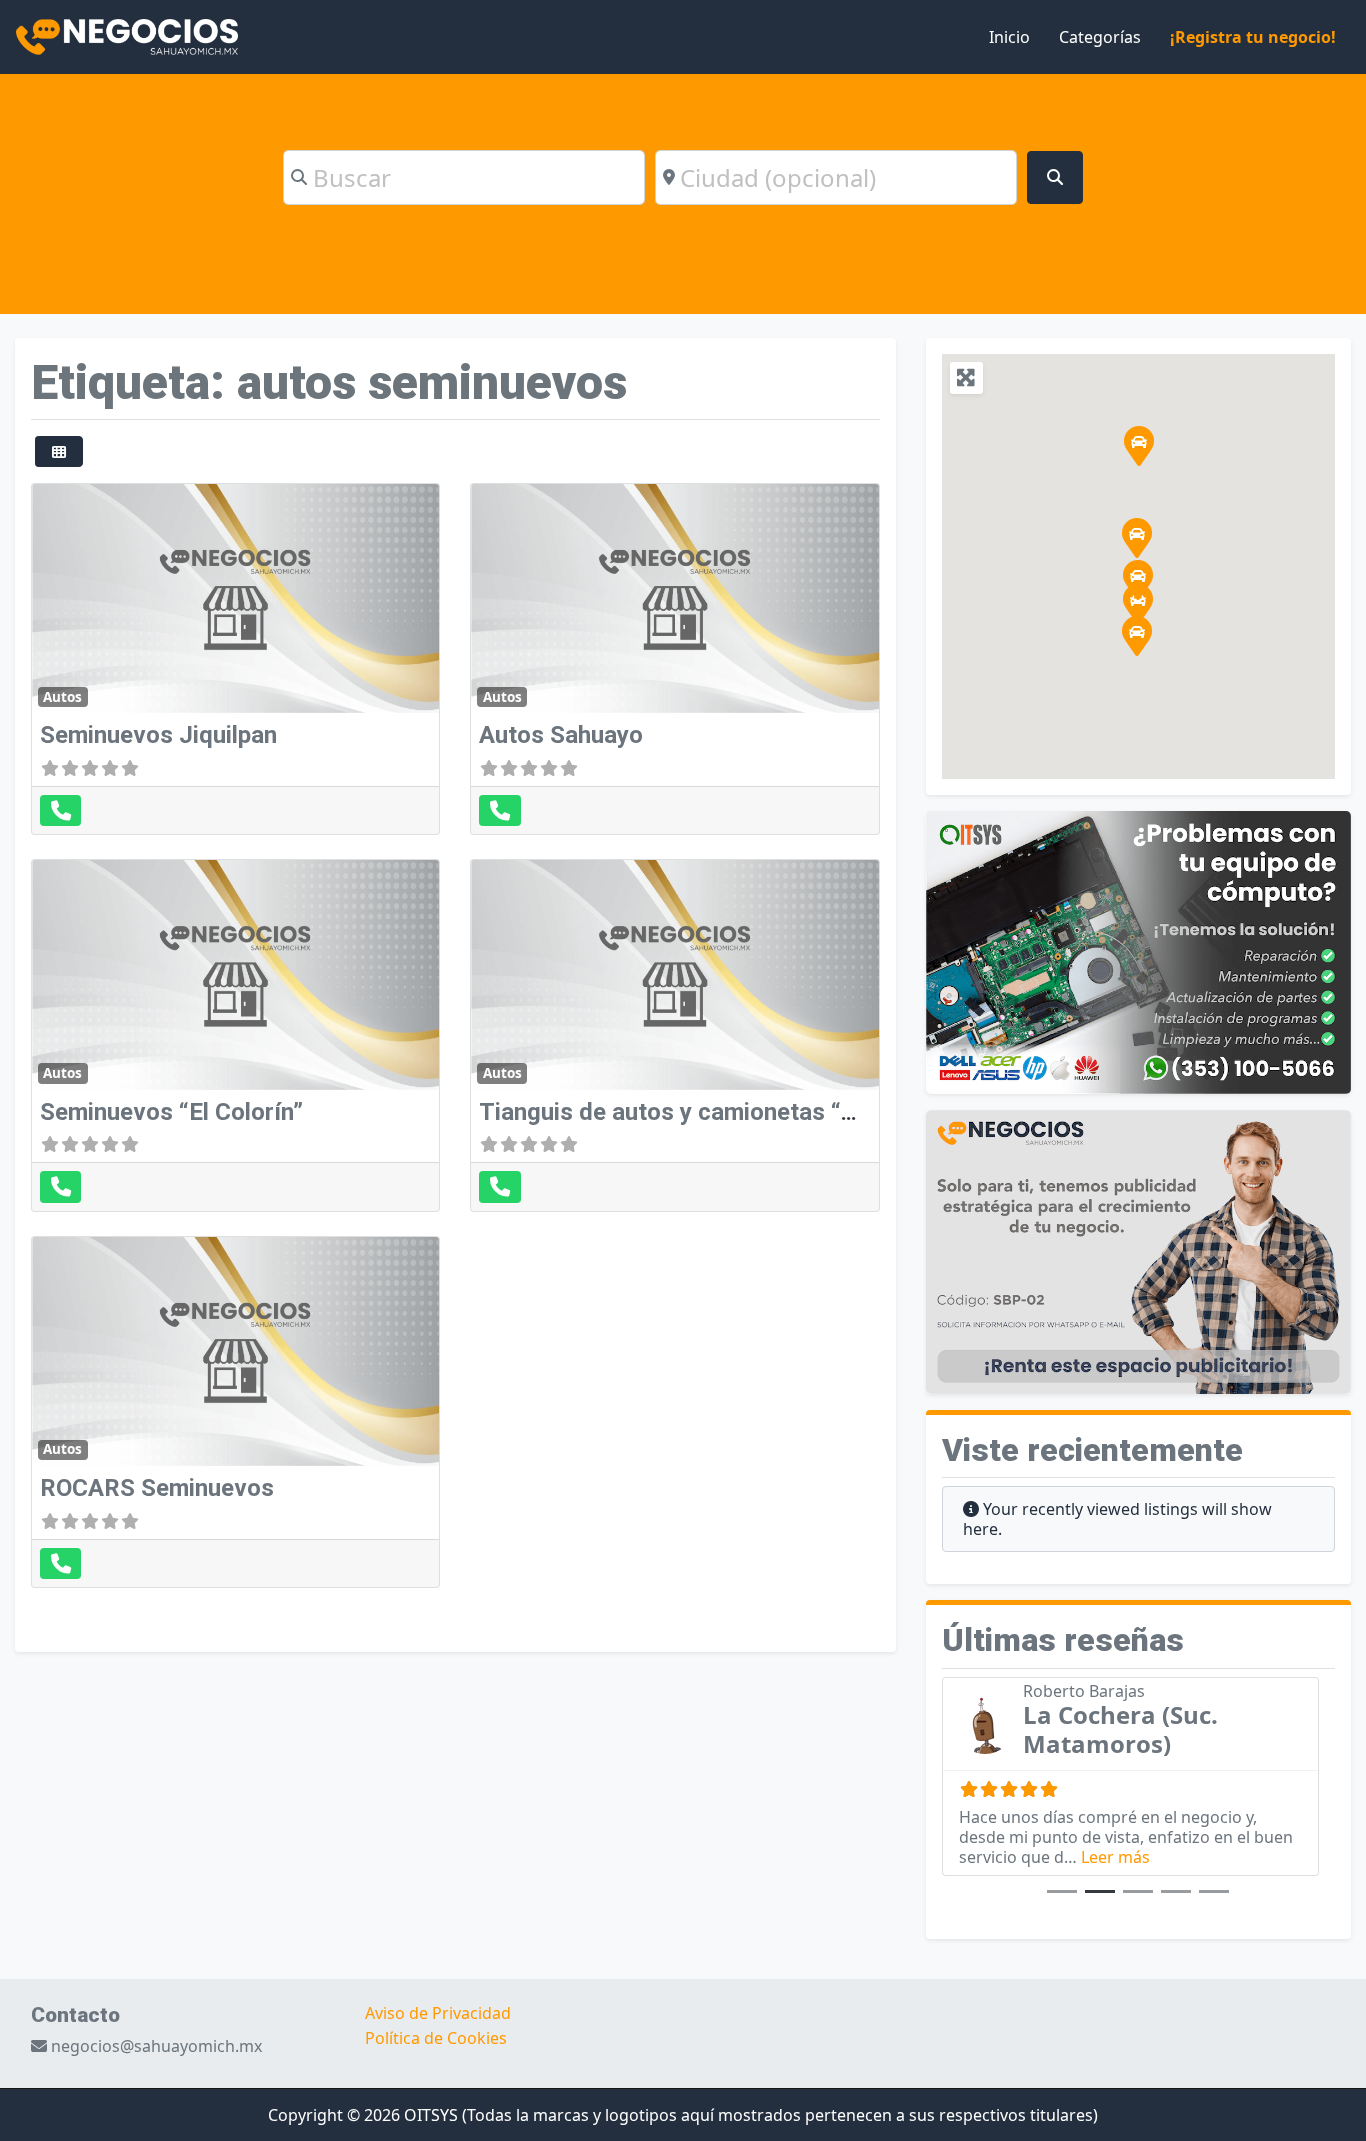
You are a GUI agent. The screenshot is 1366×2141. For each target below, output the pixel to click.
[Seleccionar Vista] (59, 451)
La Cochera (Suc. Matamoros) (1120, 1729)
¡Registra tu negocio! (1253, 37)
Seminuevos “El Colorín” (171, 1112)
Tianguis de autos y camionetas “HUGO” (697, 1112)
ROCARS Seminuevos (157, 1488)
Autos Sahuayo (561, 735)
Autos (62, 697)
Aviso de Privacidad (438, 2013)
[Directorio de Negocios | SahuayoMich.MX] (127, 34)
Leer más (1115, 1857)
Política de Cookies (436, 2038)
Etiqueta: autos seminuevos (329, 382)
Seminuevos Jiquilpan (158, 735)
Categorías (1100, 37)
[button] (1138, 580)
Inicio (1009, 37)
